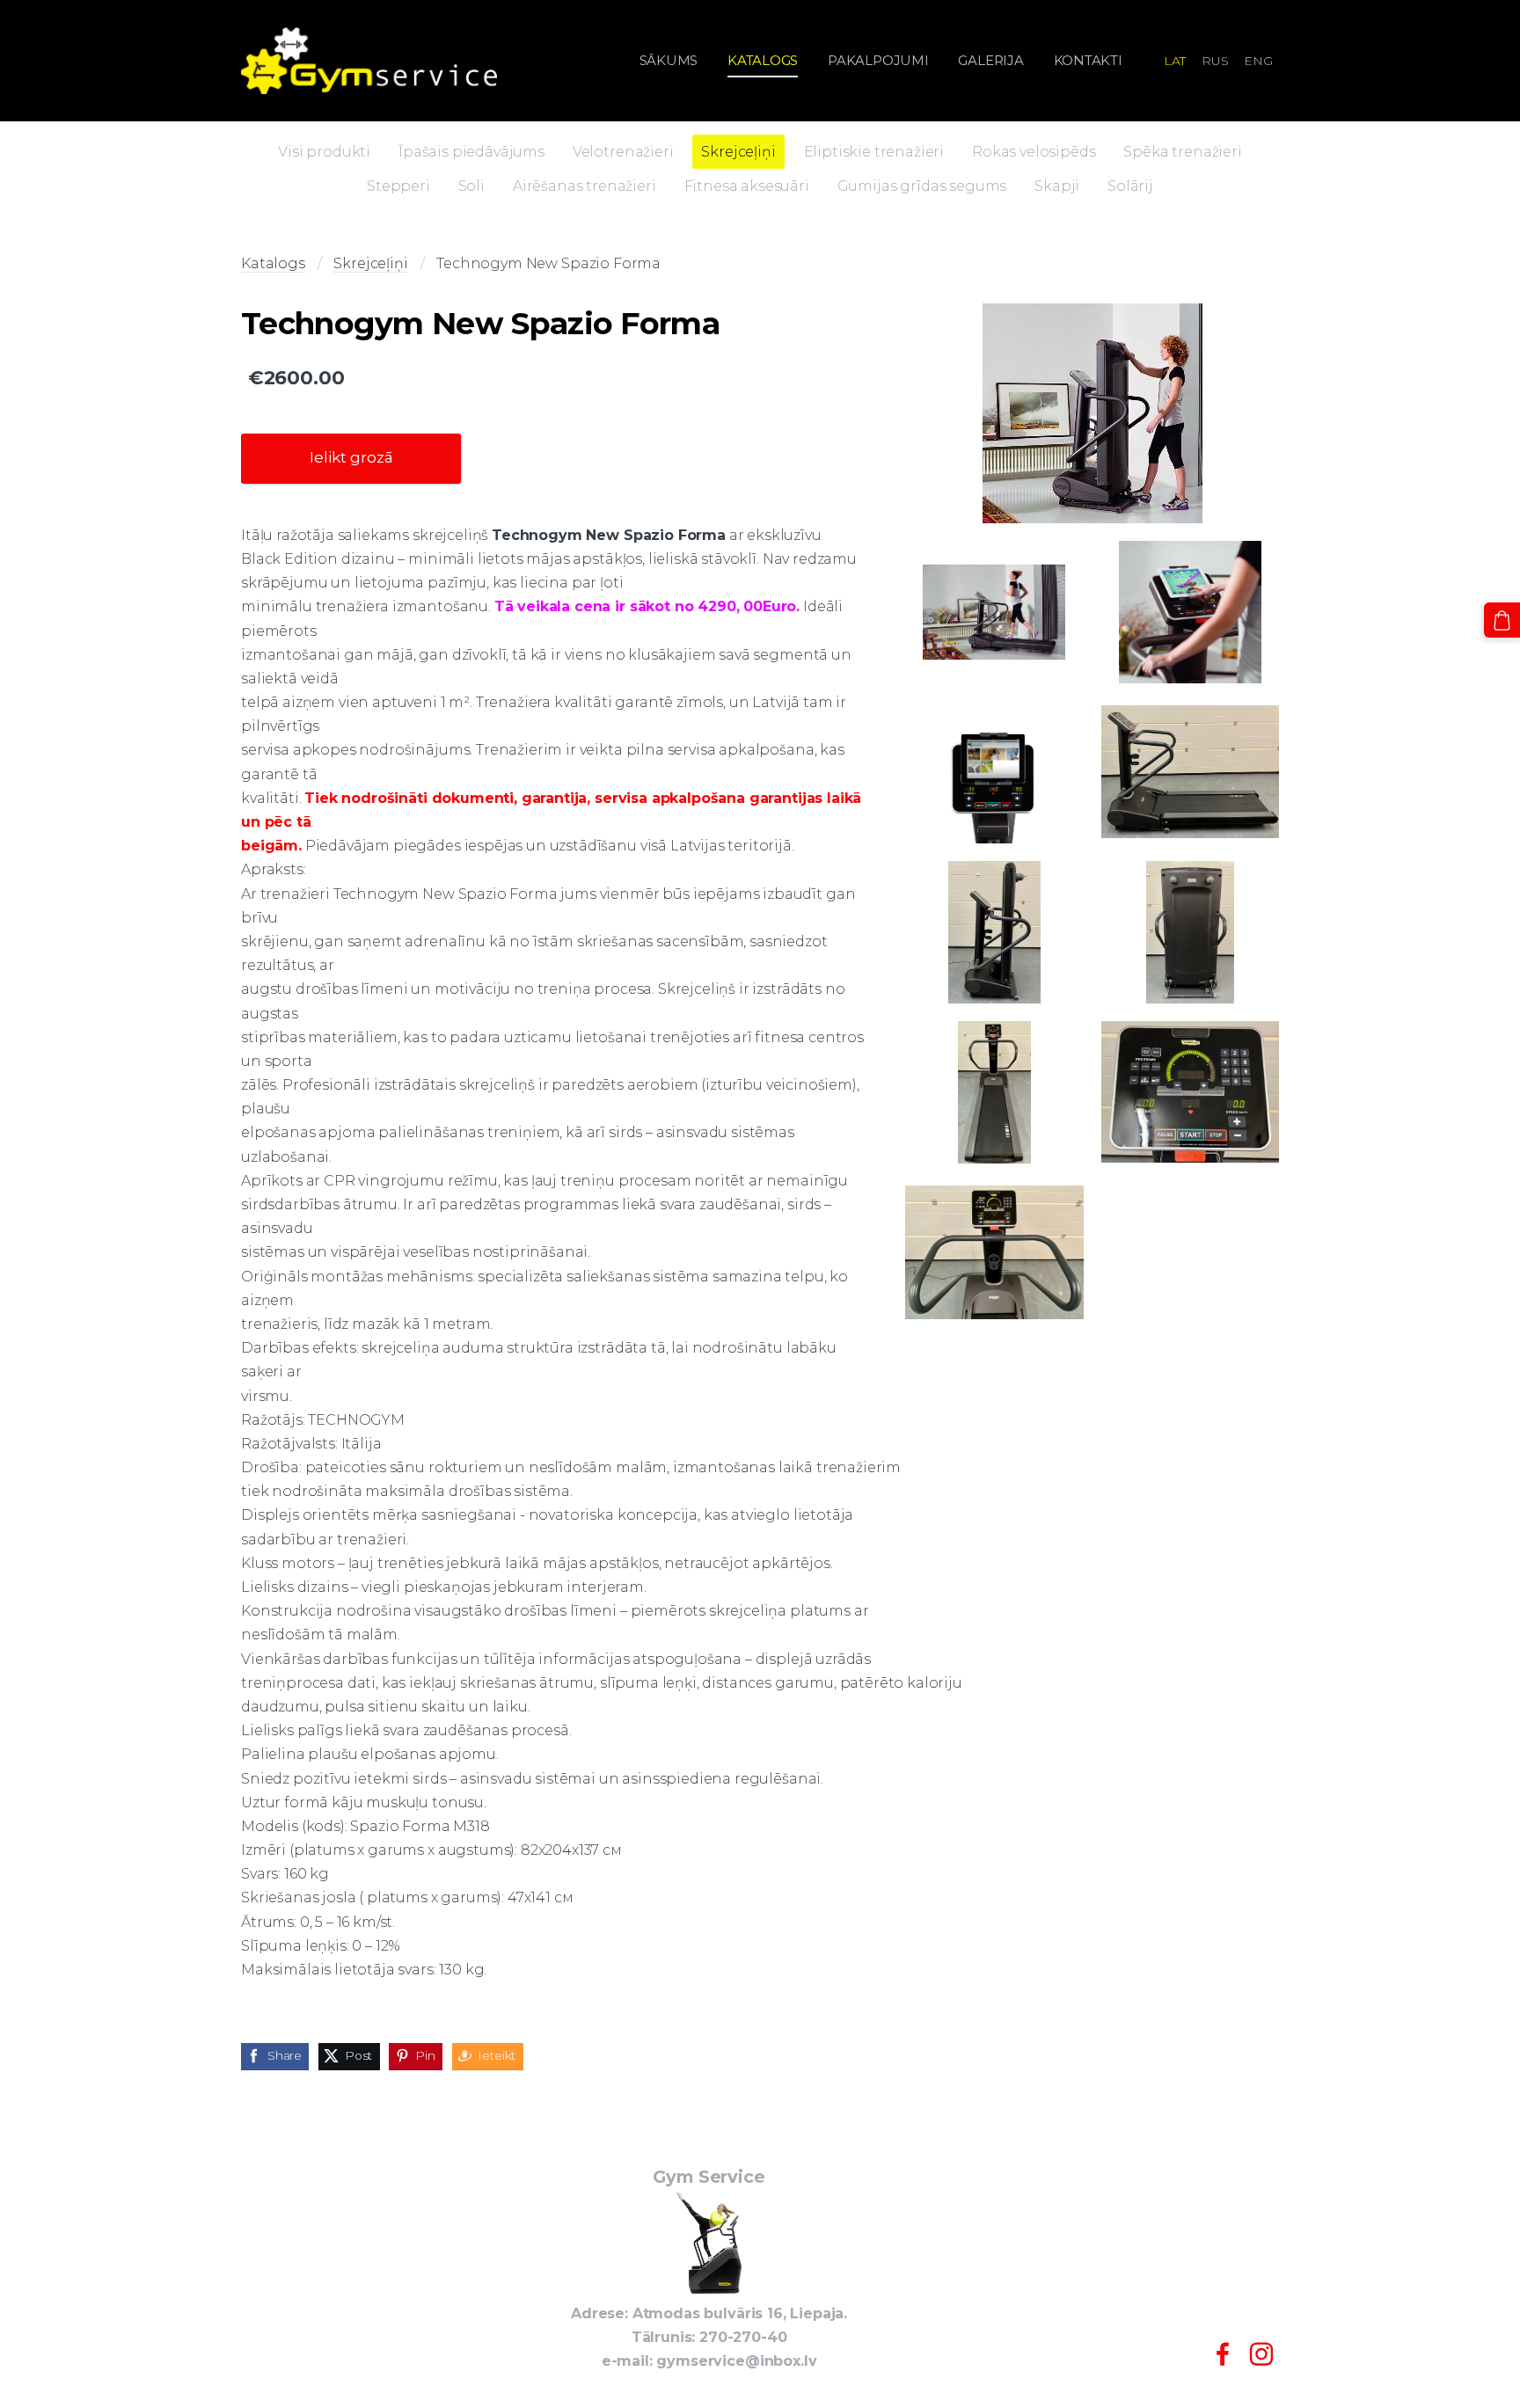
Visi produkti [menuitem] (324, 152)
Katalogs (273, 263)
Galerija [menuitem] (990, 60)
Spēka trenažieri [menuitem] (1182, 152)
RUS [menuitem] (1215, 61)
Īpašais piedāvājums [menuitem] (471, 152)
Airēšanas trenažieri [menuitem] (585, 186)
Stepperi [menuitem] (398, 186)
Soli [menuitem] (471, 186)
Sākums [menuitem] (669, 60)
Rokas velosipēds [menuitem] (1034, 152)
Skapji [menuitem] (1057, 186)
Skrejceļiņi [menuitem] (738, 152)
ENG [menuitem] (1258, 61)
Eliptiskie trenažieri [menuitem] (874, 152)
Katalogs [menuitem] (763, 60)
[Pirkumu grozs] (1502, 620)
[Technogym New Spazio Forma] (1092, 413)
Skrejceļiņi (370, 263)
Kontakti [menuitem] (1088, 60)
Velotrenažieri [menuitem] (623, 152)
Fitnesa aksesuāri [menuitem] (747, 186)
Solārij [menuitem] (1130, 186)
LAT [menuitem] (1175, 61)
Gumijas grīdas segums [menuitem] (922, 186)
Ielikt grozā (351, 457)
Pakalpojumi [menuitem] (878, 60)
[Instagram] (1261, 2354)
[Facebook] (1223, 2354)
